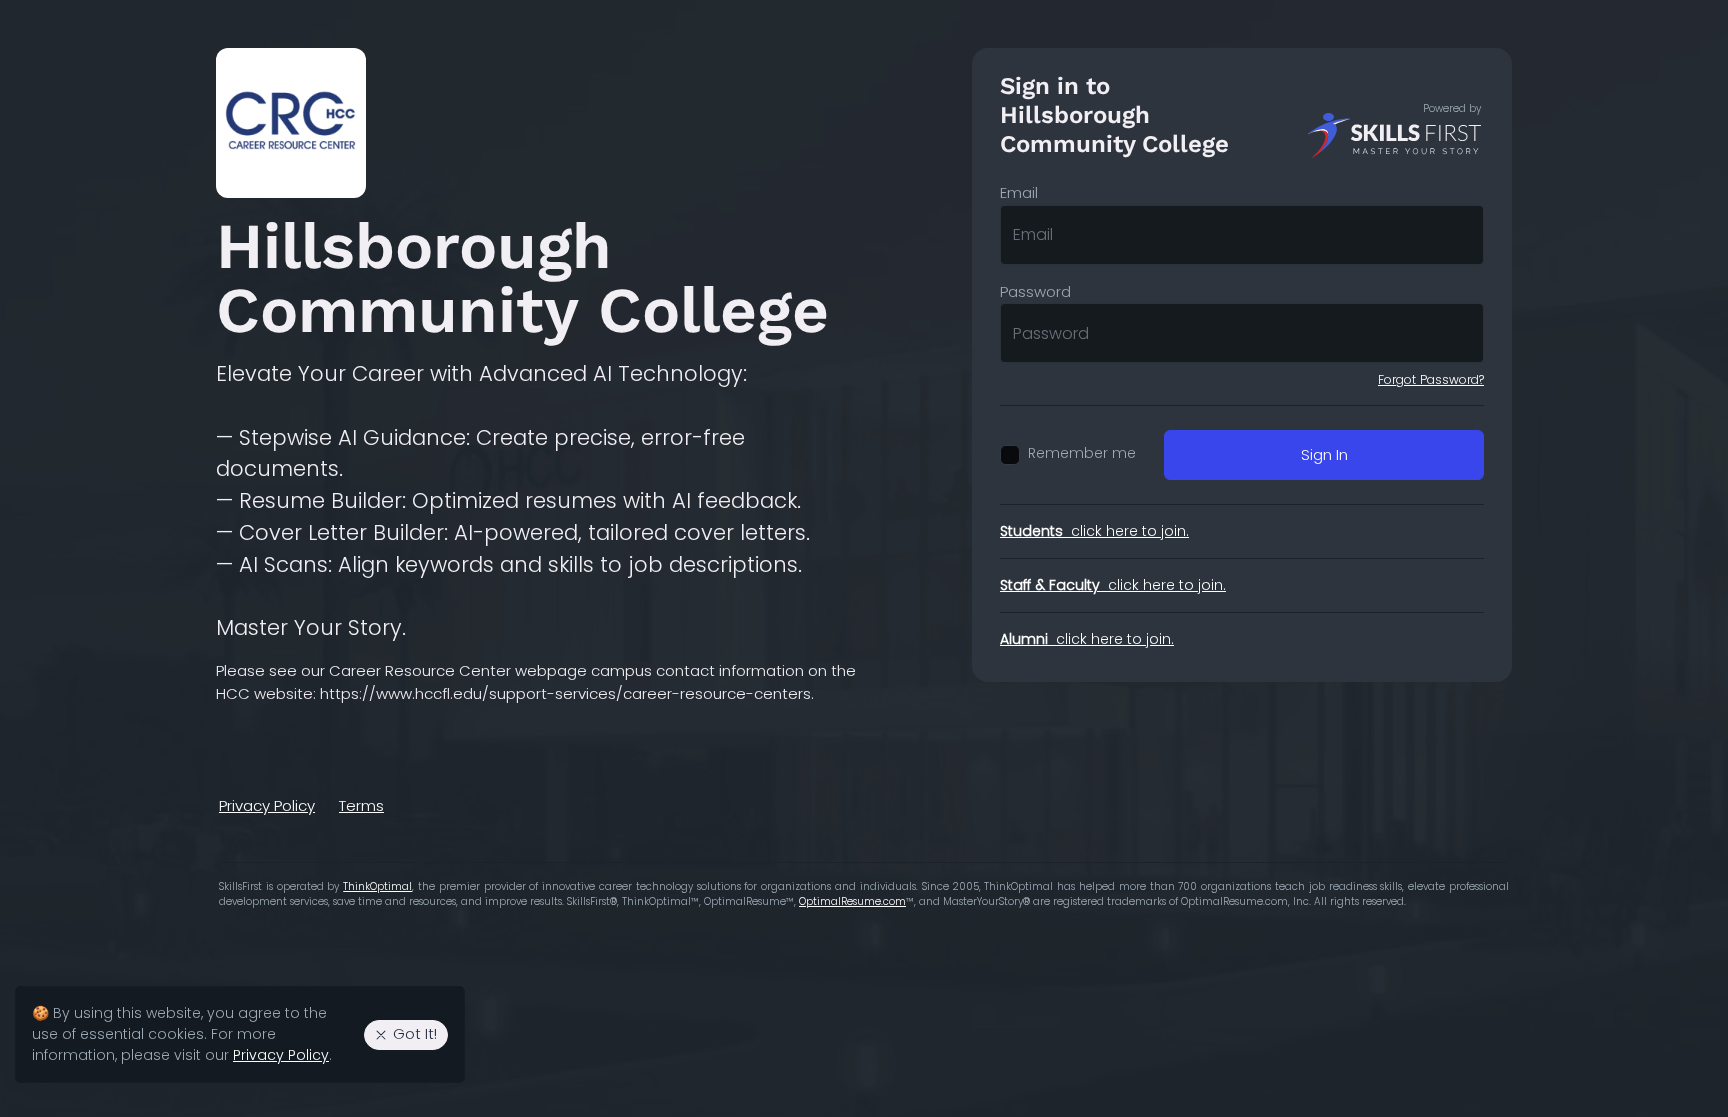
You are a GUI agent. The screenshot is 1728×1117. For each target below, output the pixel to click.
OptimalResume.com (852, 901)
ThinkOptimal (377, 886)
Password (1035, 291)
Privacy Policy (267, 805)
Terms (361, 805)
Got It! (415, 1033)
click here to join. (1094, 531)
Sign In (1324, 454)
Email (1019, 192)
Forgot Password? (1431, 379)
